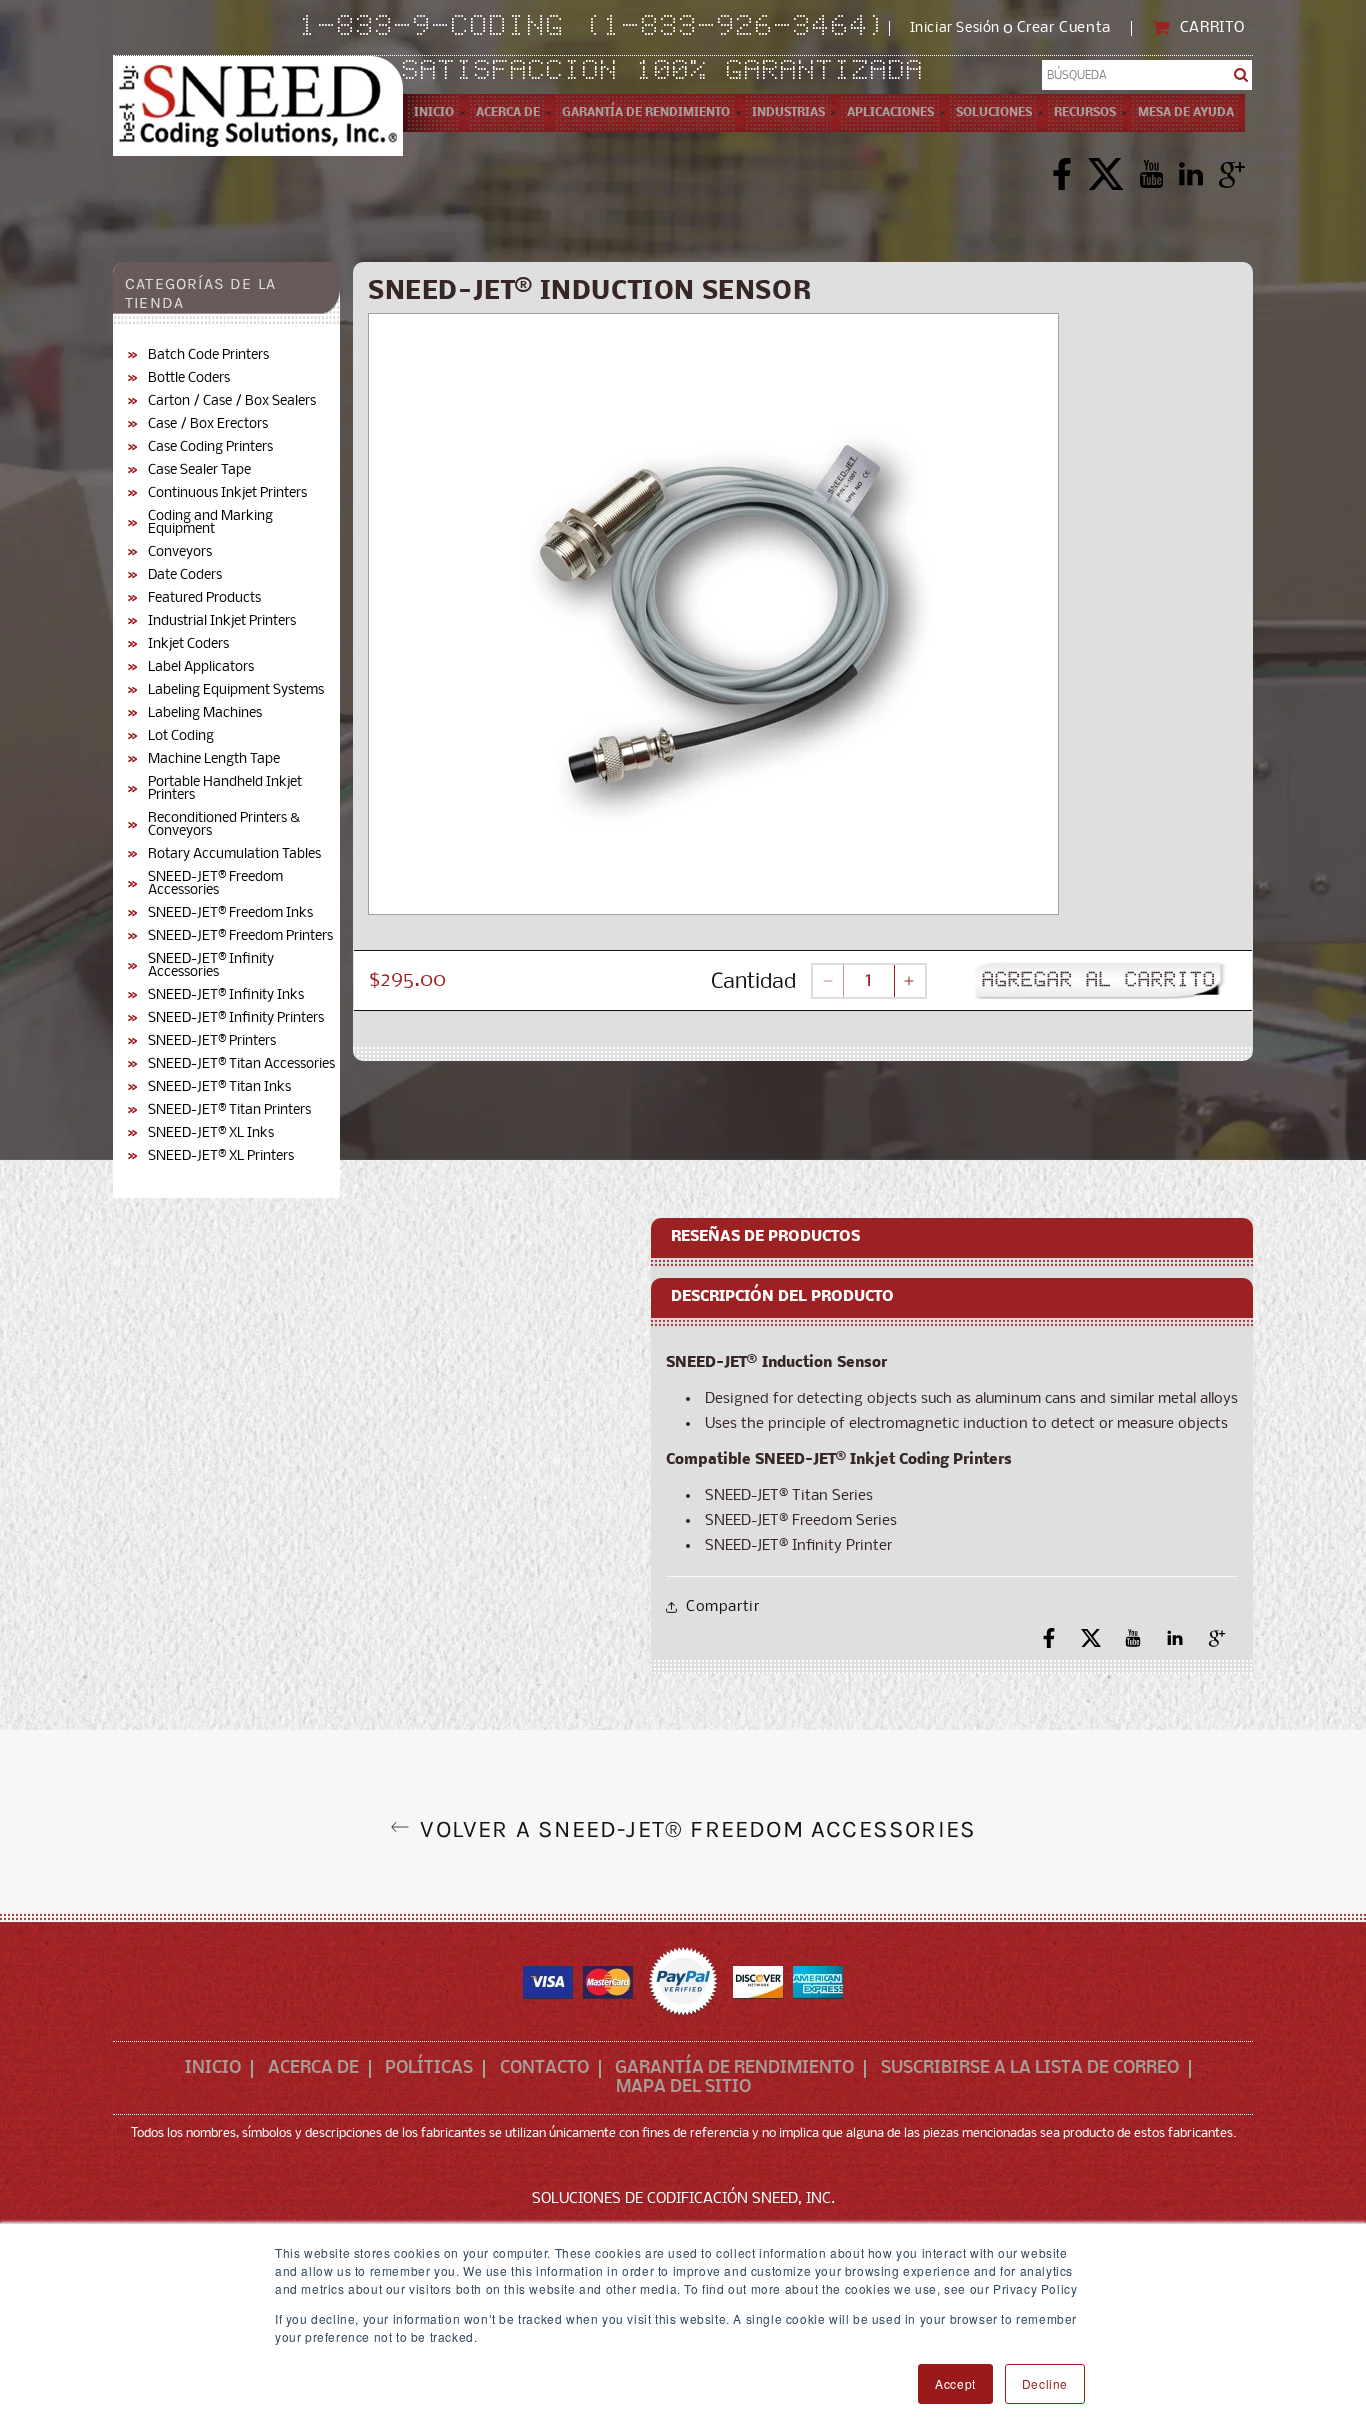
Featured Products (204, 598)
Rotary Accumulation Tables (234, 854)
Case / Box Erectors (208, 424)
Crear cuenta (1064, 28)
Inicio (213, 2069)
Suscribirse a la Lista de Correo (1030, 2069)
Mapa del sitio (683, 2088)
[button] (508, 113)
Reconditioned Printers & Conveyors (224, 825)
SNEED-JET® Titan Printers (229, 1110)
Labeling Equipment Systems (236, 690)
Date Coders (185, 575)
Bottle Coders (189, 378)
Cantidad (753, 982)
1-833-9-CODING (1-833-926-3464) (594, 28)
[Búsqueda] (1241, 75)
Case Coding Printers (210, 447)
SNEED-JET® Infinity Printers (236, 1018)
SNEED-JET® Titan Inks (219, 1087)
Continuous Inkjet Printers (227, 493)
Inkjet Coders (188, 644)
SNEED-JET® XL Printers (221, 1156)
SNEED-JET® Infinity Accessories (211, 966)
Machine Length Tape (214, 759)
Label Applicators (201, 667)
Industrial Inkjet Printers (222, 621)
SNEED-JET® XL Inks (211, 1133)
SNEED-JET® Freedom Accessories (215, 884)
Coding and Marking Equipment (210, 523)
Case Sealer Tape (199, 470)
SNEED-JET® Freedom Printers (240, 936)
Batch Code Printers (208, 355)
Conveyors (180, 552)
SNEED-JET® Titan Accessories (241, 1064)
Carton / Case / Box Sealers (232, 401)
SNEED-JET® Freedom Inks (230, 913)
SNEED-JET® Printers (212, 1041)
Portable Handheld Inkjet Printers (225, 789)
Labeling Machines (205, 713)
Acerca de (313, 2069)
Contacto (544, 2069)
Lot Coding (181, 736)
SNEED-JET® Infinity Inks (226, 995)
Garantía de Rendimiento (734, 2069)
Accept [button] (955, 2383)
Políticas (429, 2069)
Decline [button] (1045, 2383)
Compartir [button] (722, 1607)
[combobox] (1147, 75)
